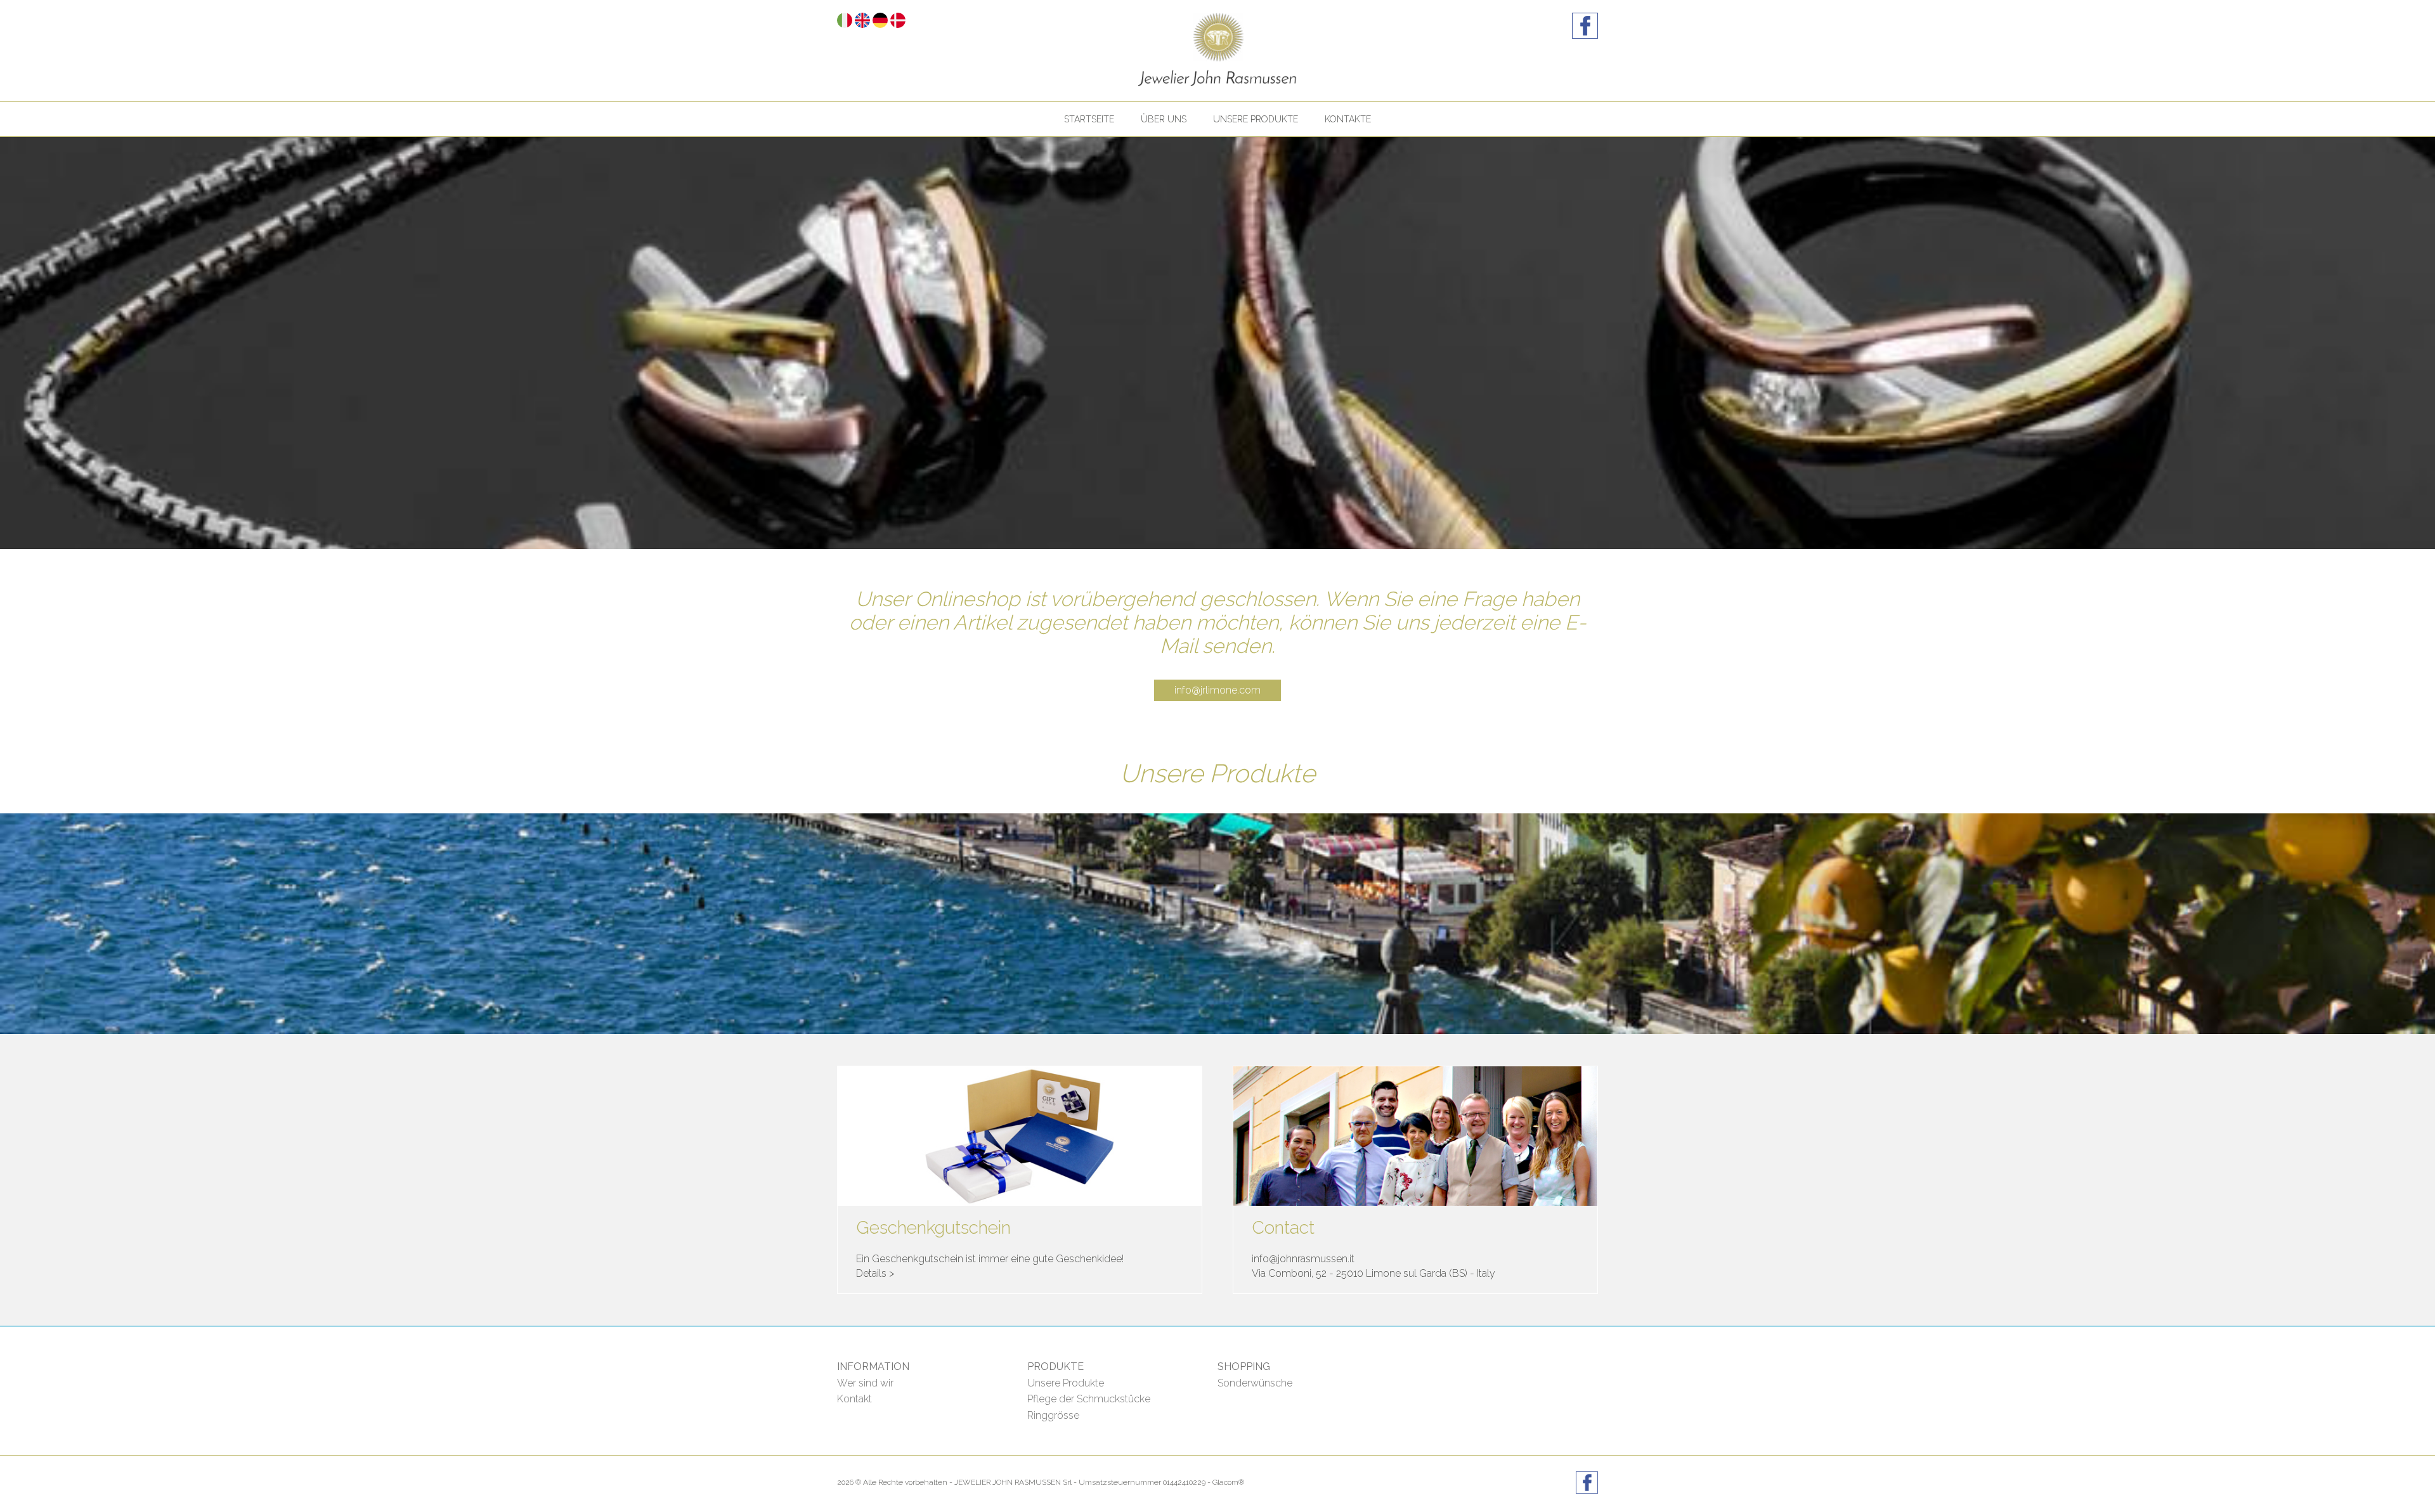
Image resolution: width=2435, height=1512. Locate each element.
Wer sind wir (865, 1383)
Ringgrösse (1053, 1415)
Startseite (1089, 119)
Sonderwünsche (1255, 1383)
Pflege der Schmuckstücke (1089, 1399)
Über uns (1164, 119)
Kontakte (1348, 119)
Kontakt (854, 1399)
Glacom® (1228, 1482)
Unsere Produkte (1256, 119)
